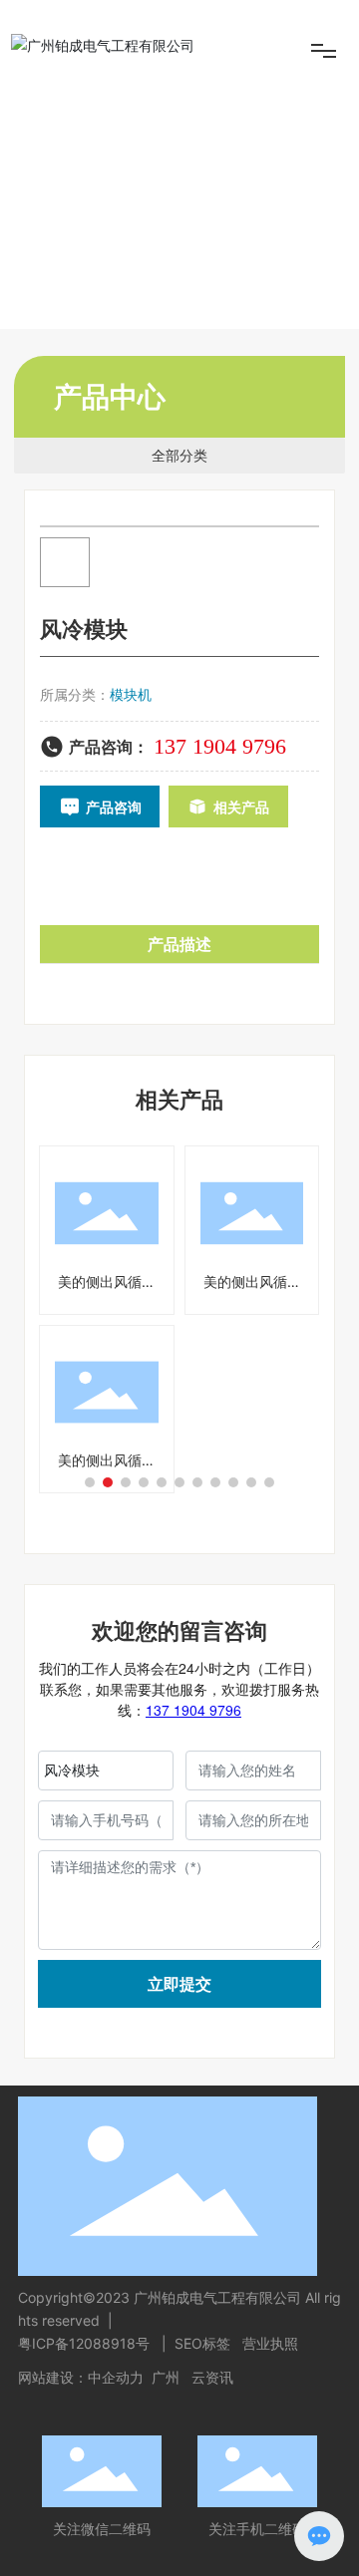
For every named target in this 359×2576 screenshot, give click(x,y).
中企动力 (116, 2377)
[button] (90, 1482)
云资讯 (212, 2377)
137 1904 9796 (220, 746)
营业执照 (270, 2343)
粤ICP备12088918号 (86, 2343)
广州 (166, 2377)
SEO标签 (202, 2343)
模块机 (131, 694)
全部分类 (179, 456)
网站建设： (53, 2377)
